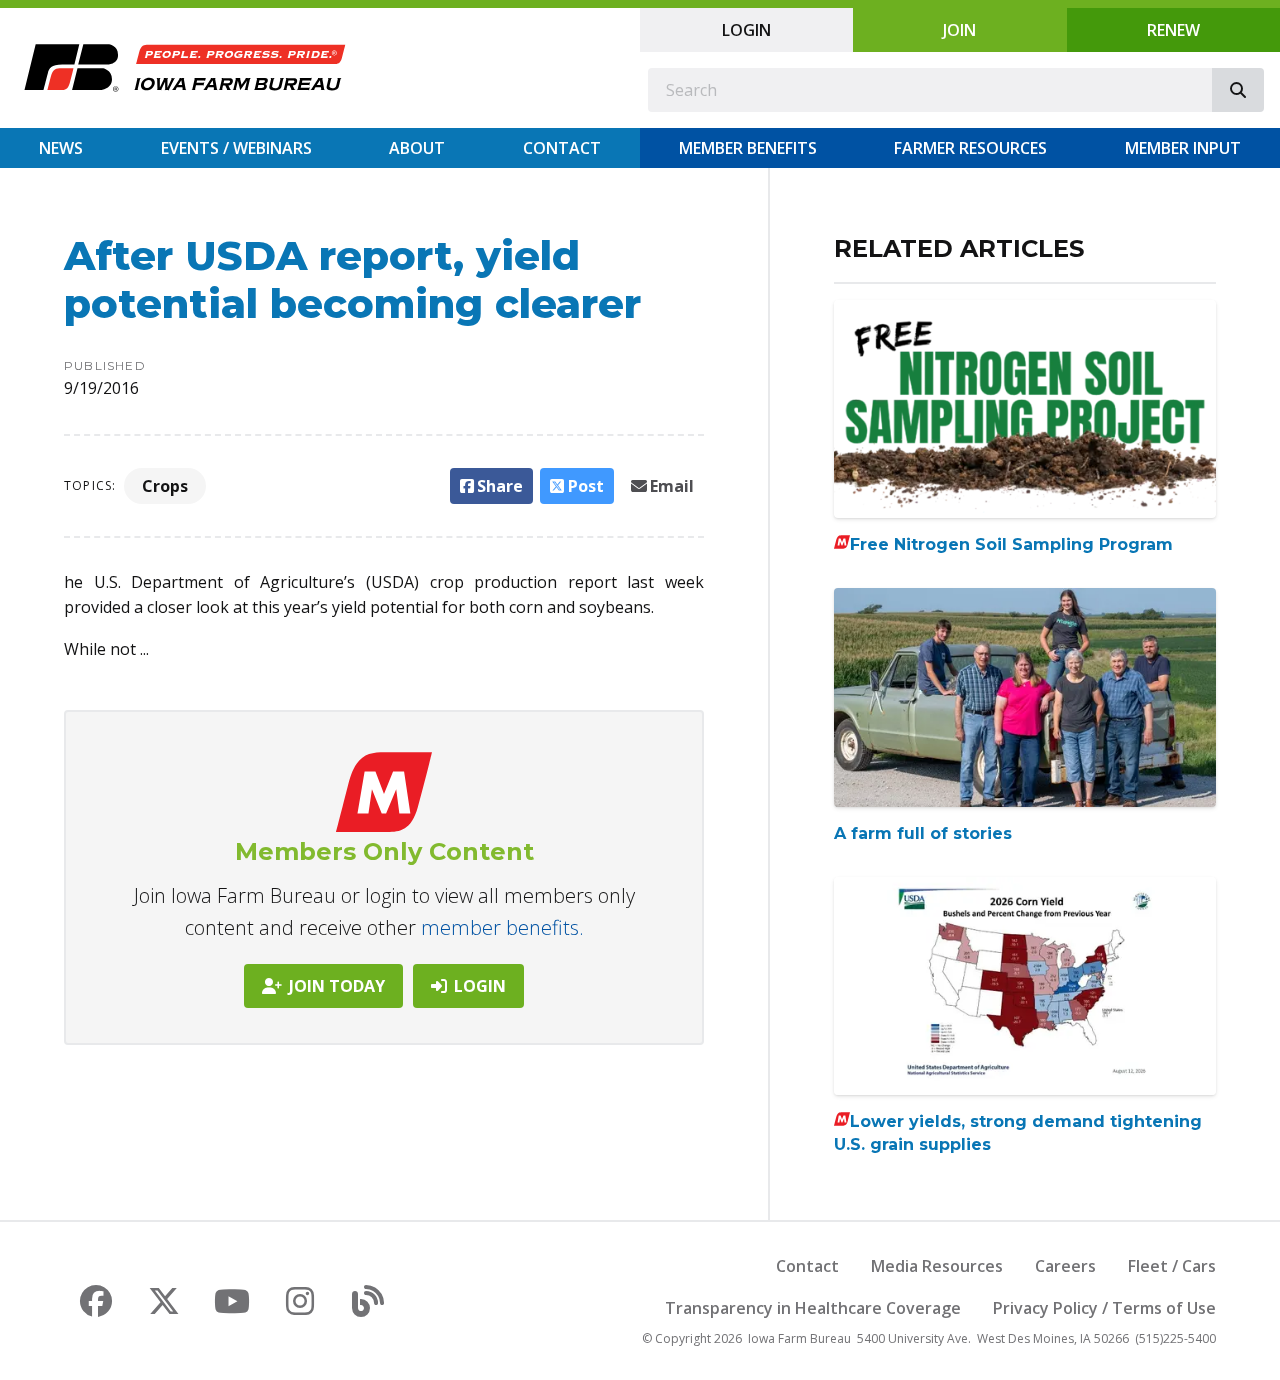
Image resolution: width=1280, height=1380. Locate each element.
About (417, 148)
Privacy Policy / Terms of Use (1104, 1308)
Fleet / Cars (1172, 1266)
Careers (1065, 1266)
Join (959, 30)
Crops (165, 486)
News (61, 148)
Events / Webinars (236, 148)
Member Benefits (748, 148)
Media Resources (937, 1266)
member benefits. (502, 927)
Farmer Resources (970, 148)
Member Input (1183, 148)
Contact (562, 148)
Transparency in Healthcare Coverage (813, 1308)
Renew (1173, 30)
